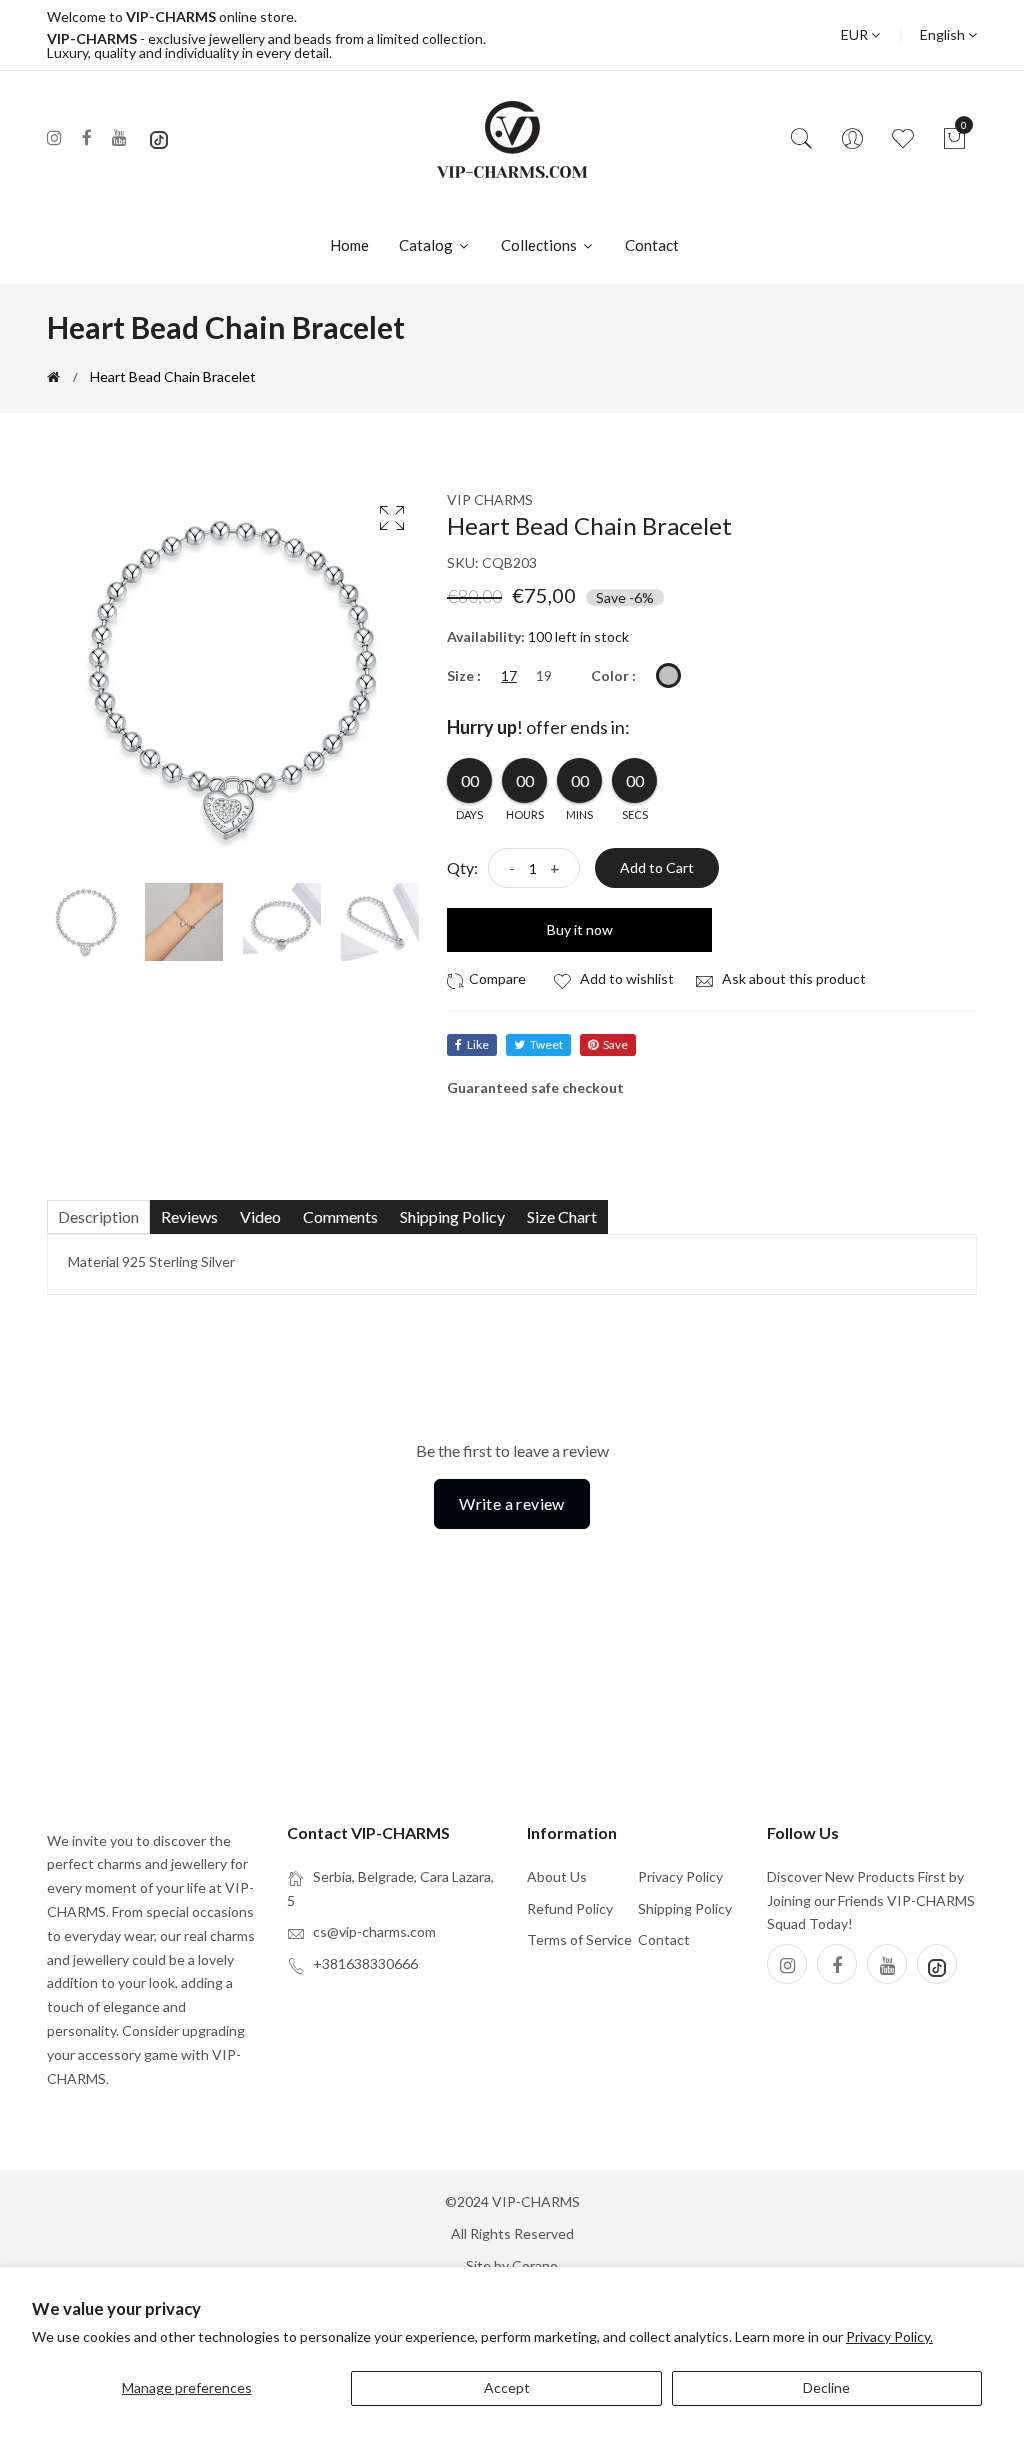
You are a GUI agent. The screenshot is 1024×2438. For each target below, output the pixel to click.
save (615, 1044)
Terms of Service (579, 1939)
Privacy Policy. (889, 2336)
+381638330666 (365, 1963)
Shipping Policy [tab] (452, 1216)
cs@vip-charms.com (374, 1931)
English (944, 34)
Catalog (427, 245)
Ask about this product (792, 978)
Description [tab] (98, 1216)
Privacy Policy (680, 1876)
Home (349, 245)
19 (544, 676)
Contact (652, 245)
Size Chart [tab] (562, 1216)
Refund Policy (570, 1908)
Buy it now (580, 929)
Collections (540, 245)
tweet (546, 1044)
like (478, 1044)
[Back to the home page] (53, 377)
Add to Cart (657, 867)
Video (260, 1216)
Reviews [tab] (189, 1216)
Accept (507, 2387)
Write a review (512, 1503)
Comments (340, 1216)
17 (509, 676)
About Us (557, 1876)
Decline (826, 2387)
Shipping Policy (685, 1908)
